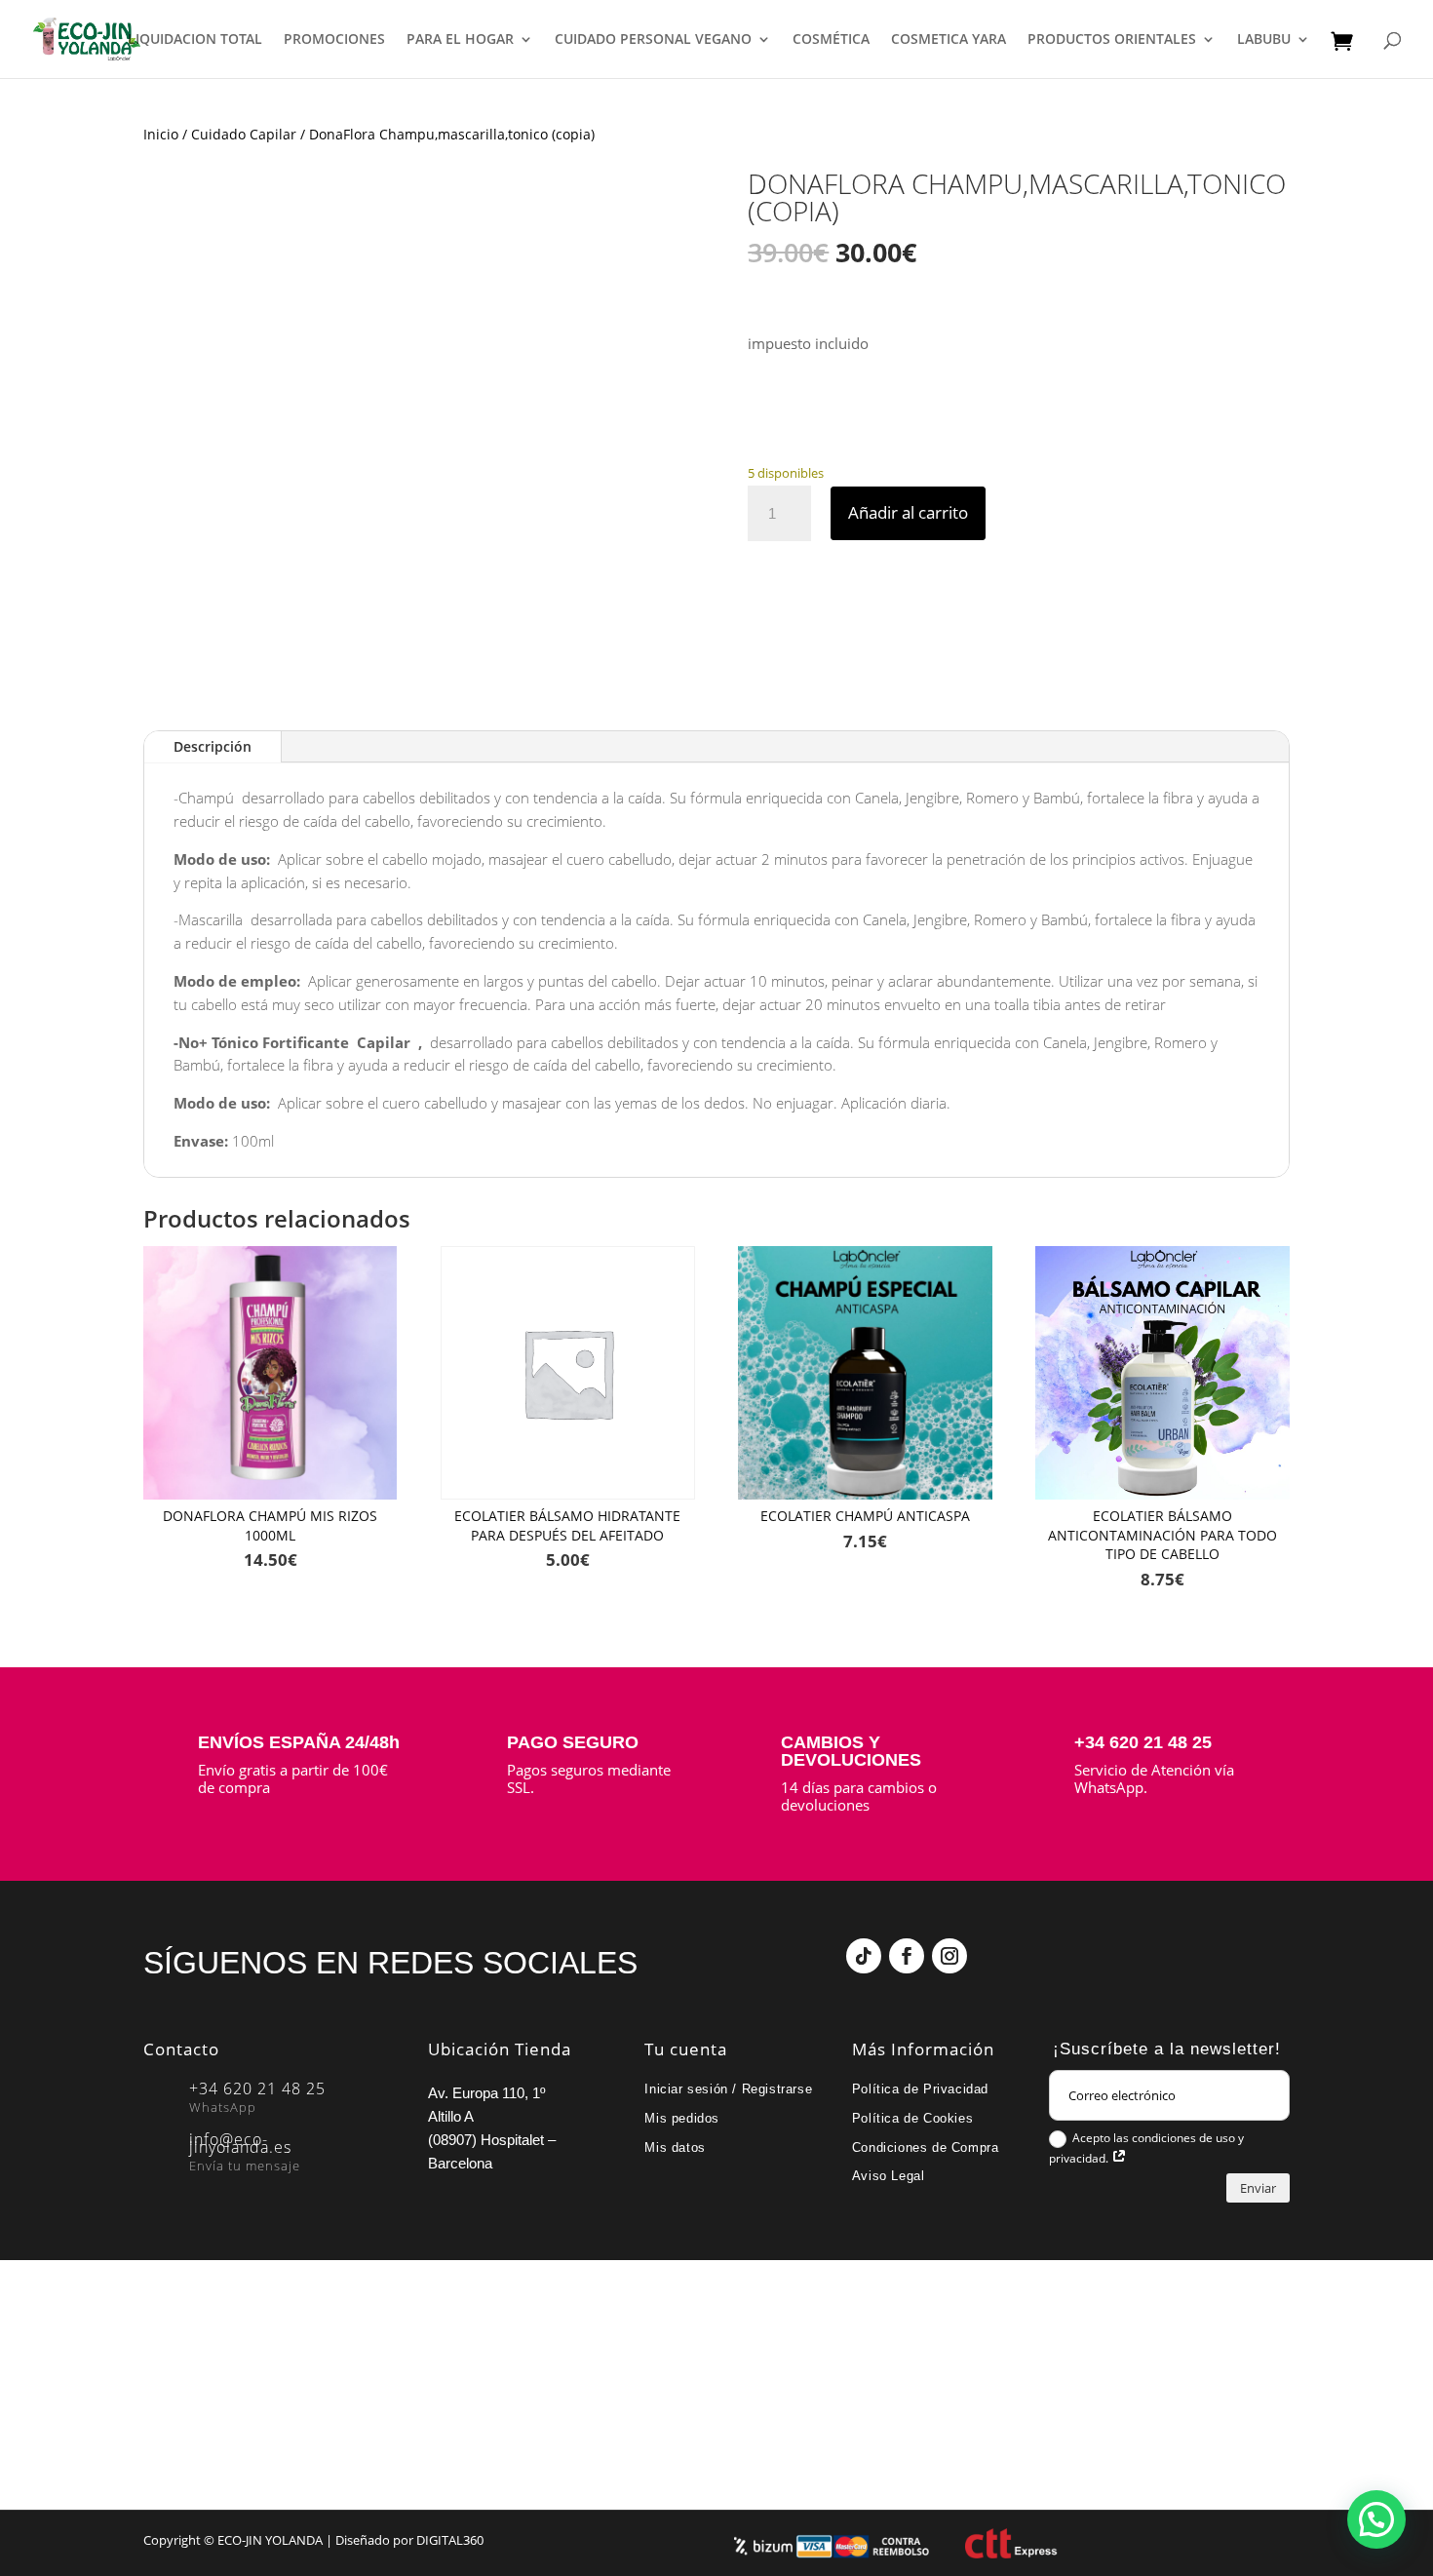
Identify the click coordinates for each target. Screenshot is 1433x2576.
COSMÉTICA (831, 40)
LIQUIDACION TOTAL (195, 40)
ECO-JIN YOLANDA (270, 2540)
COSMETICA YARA (949, 40)
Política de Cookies (912, 2118)
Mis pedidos (682, 2118)
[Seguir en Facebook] (907, 1956)
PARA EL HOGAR (460, 40)
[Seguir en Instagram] (949, 1956)
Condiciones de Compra (926, 2147)
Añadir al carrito (908, 512)
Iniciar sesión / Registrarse (728, 2089)
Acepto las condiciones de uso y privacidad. (1146, 2148)
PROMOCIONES (334, 40)
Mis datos (675, 2147)
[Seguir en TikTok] (864, 1956)
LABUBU (1264, 40)
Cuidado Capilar (244, 134)
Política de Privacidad (920, 2089)
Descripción (213, 746)
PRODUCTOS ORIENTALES (1112, 40)
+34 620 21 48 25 (1143, 1742)
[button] (1376, 2519)
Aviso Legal (889, 2176)
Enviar (1258, 2188)
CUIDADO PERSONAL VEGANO (653, 40)
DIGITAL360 (450, 2540)
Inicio (161, 134)
